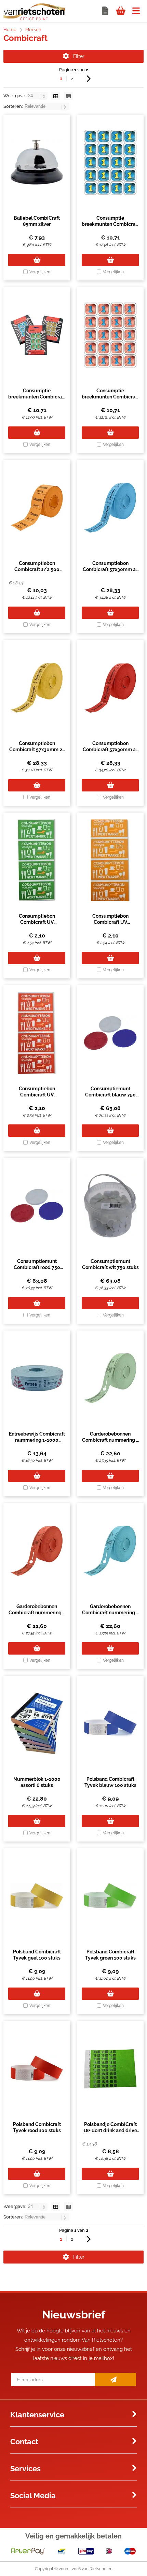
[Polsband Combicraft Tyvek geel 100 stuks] (37, 1896)
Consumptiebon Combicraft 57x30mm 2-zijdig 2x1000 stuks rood (110, 749)
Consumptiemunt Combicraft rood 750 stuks (37, 1267)
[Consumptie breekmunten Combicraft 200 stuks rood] (110, 335)
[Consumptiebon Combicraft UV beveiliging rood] (37, 1033)
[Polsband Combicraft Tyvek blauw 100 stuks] (110, 1723)
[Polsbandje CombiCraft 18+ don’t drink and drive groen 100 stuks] (110, 2069)
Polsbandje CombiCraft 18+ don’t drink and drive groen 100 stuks (110, 2130)
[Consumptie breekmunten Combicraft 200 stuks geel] (37, 335)
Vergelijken (40, 272)
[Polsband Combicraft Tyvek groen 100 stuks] (110, 1896)
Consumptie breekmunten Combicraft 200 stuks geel (37, 397)
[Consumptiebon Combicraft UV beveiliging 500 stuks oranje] (110, 860)
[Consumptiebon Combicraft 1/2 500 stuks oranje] (37, 508)
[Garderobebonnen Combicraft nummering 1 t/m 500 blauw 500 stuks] (110, 1551)
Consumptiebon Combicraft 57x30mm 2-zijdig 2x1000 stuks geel (37, 749)
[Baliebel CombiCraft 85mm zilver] (37, 162)
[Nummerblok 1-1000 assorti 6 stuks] (37, 1723)
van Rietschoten (97, 2569)
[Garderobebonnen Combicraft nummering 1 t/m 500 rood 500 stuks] (37, 1551)
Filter (79, 56)
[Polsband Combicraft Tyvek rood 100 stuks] (37, 2069)
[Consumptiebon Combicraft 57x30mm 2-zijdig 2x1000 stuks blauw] (110, 508)
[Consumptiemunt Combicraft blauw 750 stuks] (110, 1033)
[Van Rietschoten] (34, 19)
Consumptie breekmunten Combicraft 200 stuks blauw (110, 224)
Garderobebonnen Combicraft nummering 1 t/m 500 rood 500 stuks (37, 1613)
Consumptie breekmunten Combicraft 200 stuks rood (110, 397)
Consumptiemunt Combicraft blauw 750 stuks (110, 1095)
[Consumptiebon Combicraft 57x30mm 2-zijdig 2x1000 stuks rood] (110, 688)
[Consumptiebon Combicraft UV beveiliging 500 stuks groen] (37, 860)
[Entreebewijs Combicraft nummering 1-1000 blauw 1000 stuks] (37, 1378)
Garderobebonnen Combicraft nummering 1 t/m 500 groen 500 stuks (110, 1440)
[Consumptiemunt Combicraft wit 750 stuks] (110, 1206)
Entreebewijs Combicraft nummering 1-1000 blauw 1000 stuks (37, 1440)
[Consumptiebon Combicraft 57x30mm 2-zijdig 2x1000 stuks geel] (37, 688)
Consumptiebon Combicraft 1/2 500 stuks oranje (37, 569)
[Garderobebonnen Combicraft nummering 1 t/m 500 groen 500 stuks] (110, 1378)
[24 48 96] (38, 96)
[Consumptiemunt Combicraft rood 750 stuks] (37, 1206)
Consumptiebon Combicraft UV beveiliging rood (37, 1095)
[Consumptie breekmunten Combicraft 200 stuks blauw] (110, 162)
